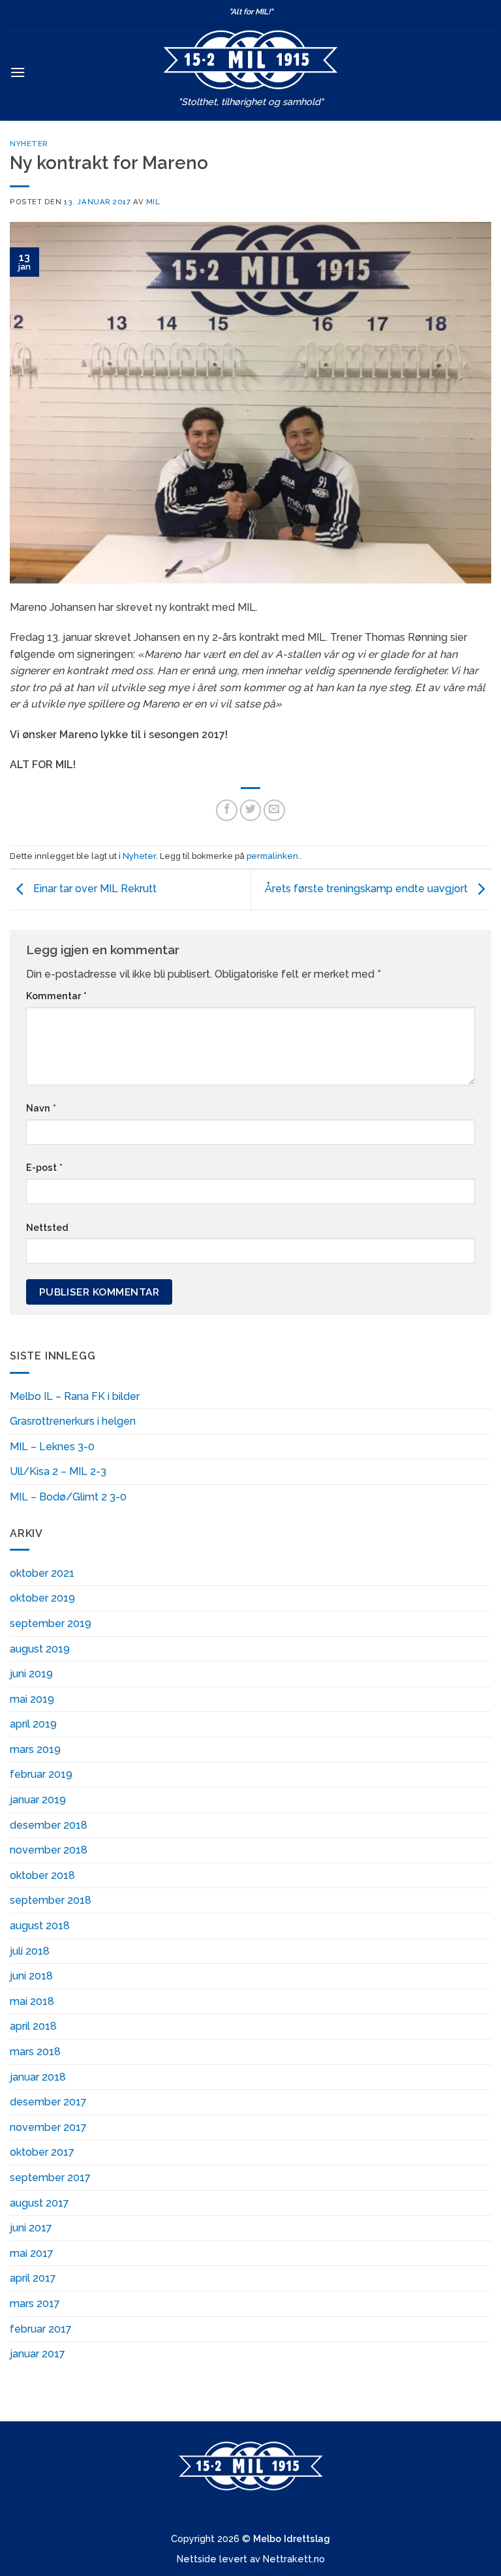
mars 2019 (35, 1749)
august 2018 (40, 1926)
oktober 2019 (42, 1598)
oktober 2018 (42, 1875)
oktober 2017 (42, 2152)
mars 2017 (35, 2304)
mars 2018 (35, 2052)
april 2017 (33, 2278)
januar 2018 (38, 2077)
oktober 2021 (42, 1573)
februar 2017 (41, 2329)
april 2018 (33, 2026)
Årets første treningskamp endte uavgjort (368, 889)
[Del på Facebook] (227, 810)
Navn (41, 1108)
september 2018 (51, 1900)
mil (153, 202)
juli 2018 (30, 1951)
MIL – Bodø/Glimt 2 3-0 (68, 1497)
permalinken (272, 856)
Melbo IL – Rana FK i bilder (75, 1396)
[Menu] (18, 72)
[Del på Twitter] (251, 810)
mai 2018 (32, 2001)
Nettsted (47, 1227)
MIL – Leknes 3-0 (52, 1447)
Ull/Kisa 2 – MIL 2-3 (58, 1471)
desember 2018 (49, 1825)
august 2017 (39, 2203)
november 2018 (49, 1850)
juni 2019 (31, 1674)
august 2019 (40, 1649)
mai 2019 (32, 1699)
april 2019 (33, 1724)
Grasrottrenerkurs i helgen (73, 1421)
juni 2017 (31, 2228)
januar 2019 (38, 1800)
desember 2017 (48, 2102)
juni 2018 (31, 1976)
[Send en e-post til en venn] (274, 810)
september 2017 (50, 2178)
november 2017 (48, 2127)
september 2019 (51, 1623)
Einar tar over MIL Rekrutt (94, 889)
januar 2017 (38, 2354)
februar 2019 (41, 1774)
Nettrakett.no (294, 2559)
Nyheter (29, 144)
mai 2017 (32, 2253)
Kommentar (56, 996)
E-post (44, 1167)
